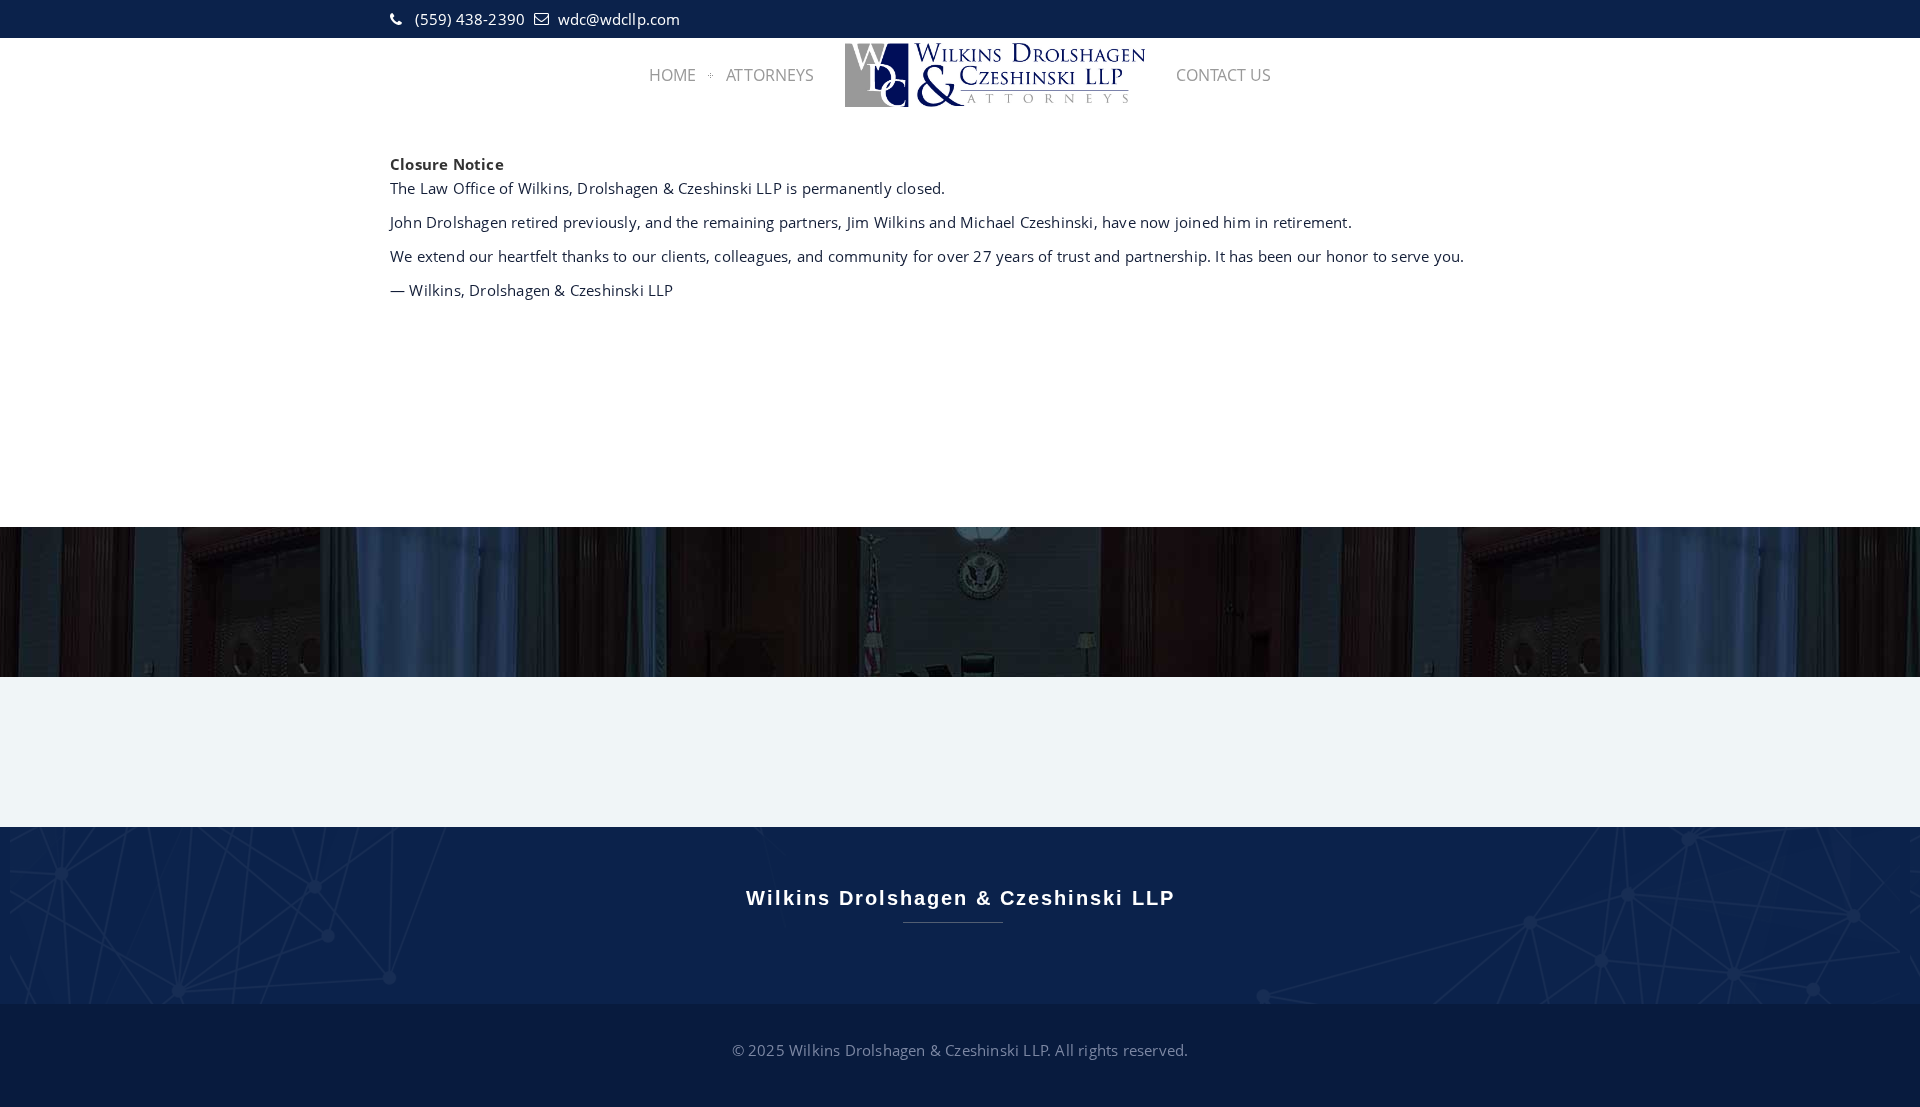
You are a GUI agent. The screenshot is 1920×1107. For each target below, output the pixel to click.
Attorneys (770, 75)
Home (672, 75)
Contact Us (1223, 75)
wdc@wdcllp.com (619, 19)
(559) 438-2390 (470, 19)
